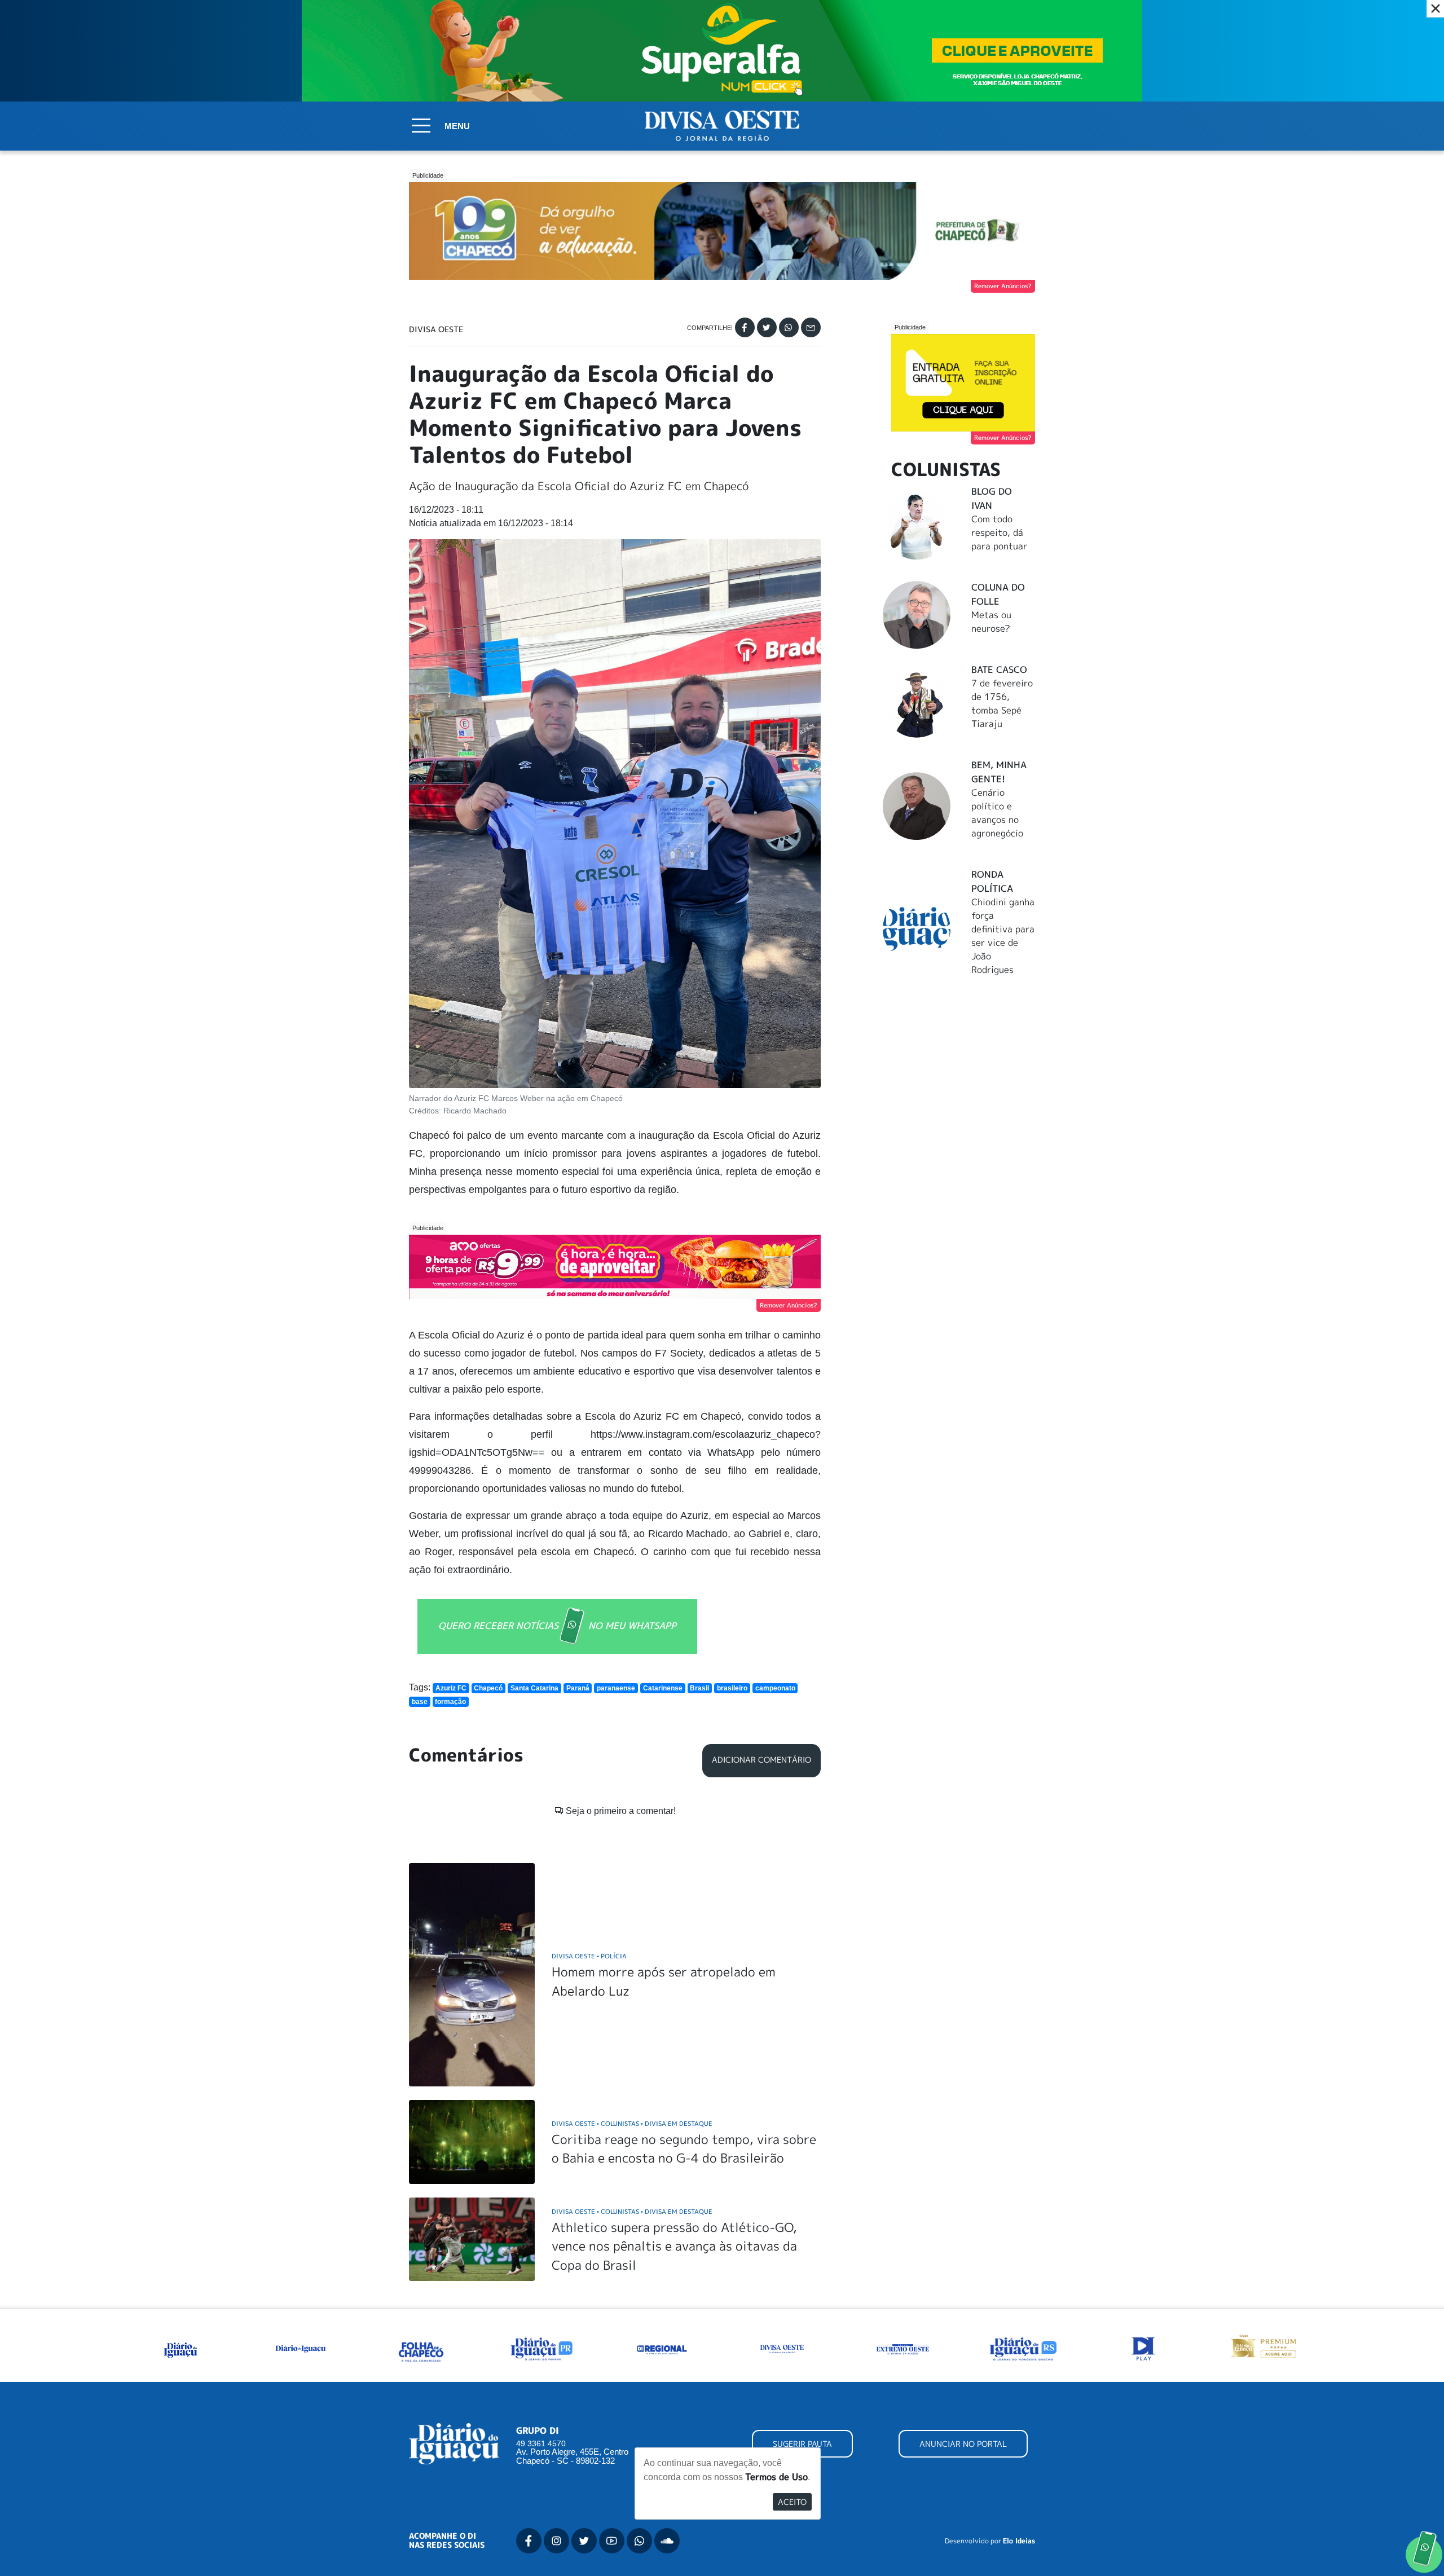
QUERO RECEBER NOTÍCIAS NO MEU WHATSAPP (557, 1625)
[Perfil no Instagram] (556, 2541)
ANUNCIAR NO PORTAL (963, 2444)
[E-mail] (811, 327)
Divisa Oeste (436, 329)
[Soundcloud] (667, 2541)
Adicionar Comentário (761, 1760)
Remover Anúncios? (1003, 286)
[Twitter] (767, 327)
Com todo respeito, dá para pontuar (999, 532)
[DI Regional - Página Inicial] (180, 2348)
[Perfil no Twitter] (584, 2541)
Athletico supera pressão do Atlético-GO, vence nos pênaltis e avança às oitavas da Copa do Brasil (674, 2246)
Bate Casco (999, 670)
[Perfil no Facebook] (529, 2541)
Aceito (792, 2502)
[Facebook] (745, 327)
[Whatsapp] (789, 327)
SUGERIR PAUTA (802, 2444)
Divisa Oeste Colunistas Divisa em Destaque (632, 2123)
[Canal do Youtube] (612, 2541)
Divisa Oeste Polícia (589, 1956)
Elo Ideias (1019, 2541)
